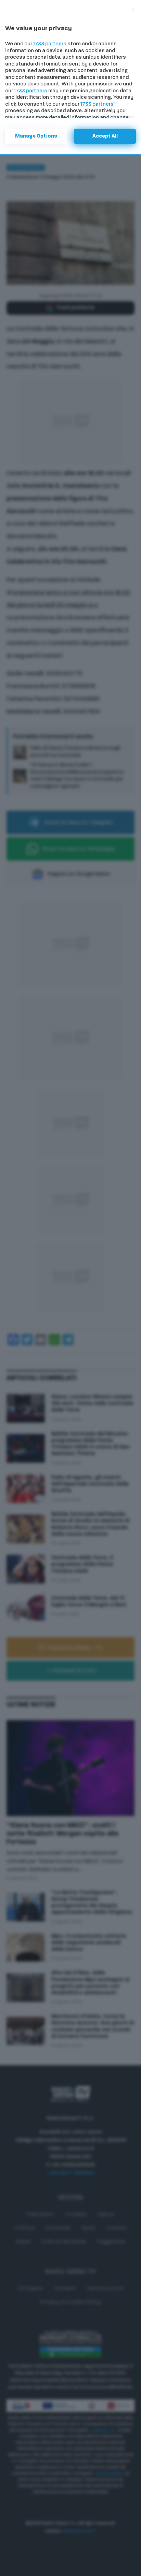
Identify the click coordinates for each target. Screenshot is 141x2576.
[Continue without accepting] (133, 10)
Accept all (105, 136)
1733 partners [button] (50, 44)
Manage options (36, 136)
